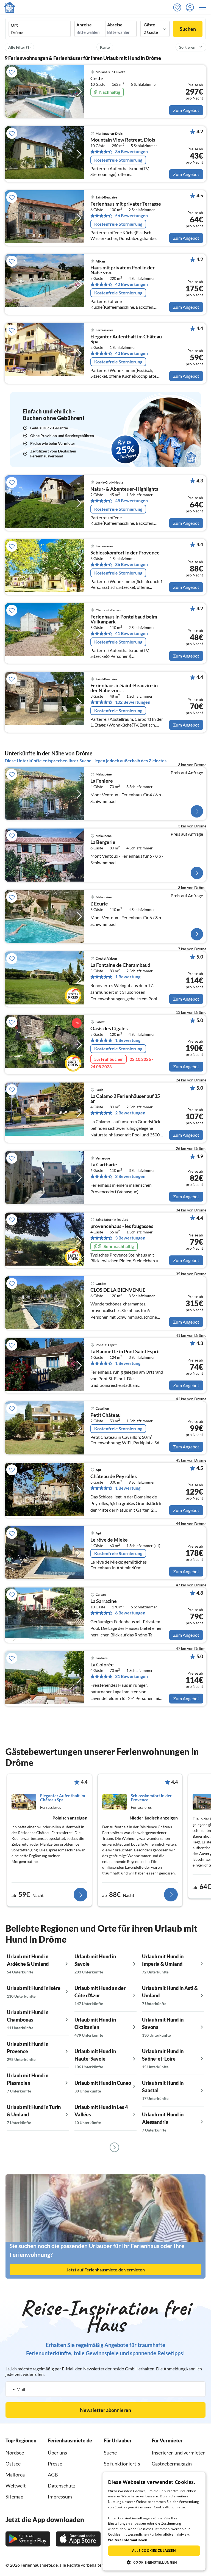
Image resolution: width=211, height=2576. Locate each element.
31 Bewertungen (131, 1676)
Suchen (188, 29)
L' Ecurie (99, 904)
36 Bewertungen (131, 151)
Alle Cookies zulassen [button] (154, 2551)
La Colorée (102, 1665)
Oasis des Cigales (109, 1029)
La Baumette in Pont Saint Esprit (125, 1352)
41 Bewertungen (131, 633)
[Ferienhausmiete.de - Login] (191, 7)
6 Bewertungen (130, 1613)
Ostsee (13, 2464)
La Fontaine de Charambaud (120, 965)
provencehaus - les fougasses (122, 1226)
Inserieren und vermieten (179, 2453)
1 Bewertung (128, 977)
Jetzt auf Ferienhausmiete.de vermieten (106, 2270)
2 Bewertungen (130, 1113)
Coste (97, 79)
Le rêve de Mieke (109, 1540)
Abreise (115, 25)
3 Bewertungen (130, 1176)
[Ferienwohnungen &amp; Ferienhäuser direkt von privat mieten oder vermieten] (10, 7)
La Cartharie (104, 1165)
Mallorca (15, 2475)
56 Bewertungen (131, 216)
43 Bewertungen (131, 353)
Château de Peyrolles (114, 1476)
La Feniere (102, 781)
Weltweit (16, 2486)
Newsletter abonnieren (105, 2410)
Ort (14, 25)
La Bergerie (103, 842)
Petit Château (105, 1415)
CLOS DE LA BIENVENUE (118, 1290)
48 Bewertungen (131, 501)
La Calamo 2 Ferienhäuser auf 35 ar (125, 1099)
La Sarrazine (104, 1601)
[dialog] (154, 2521)
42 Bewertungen (131, 284)
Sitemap (14, 2497)
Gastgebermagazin (172, 2464)
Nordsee (15, 2453)
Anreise (84, 25)
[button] (204, 7)
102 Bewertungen (133, 702)
